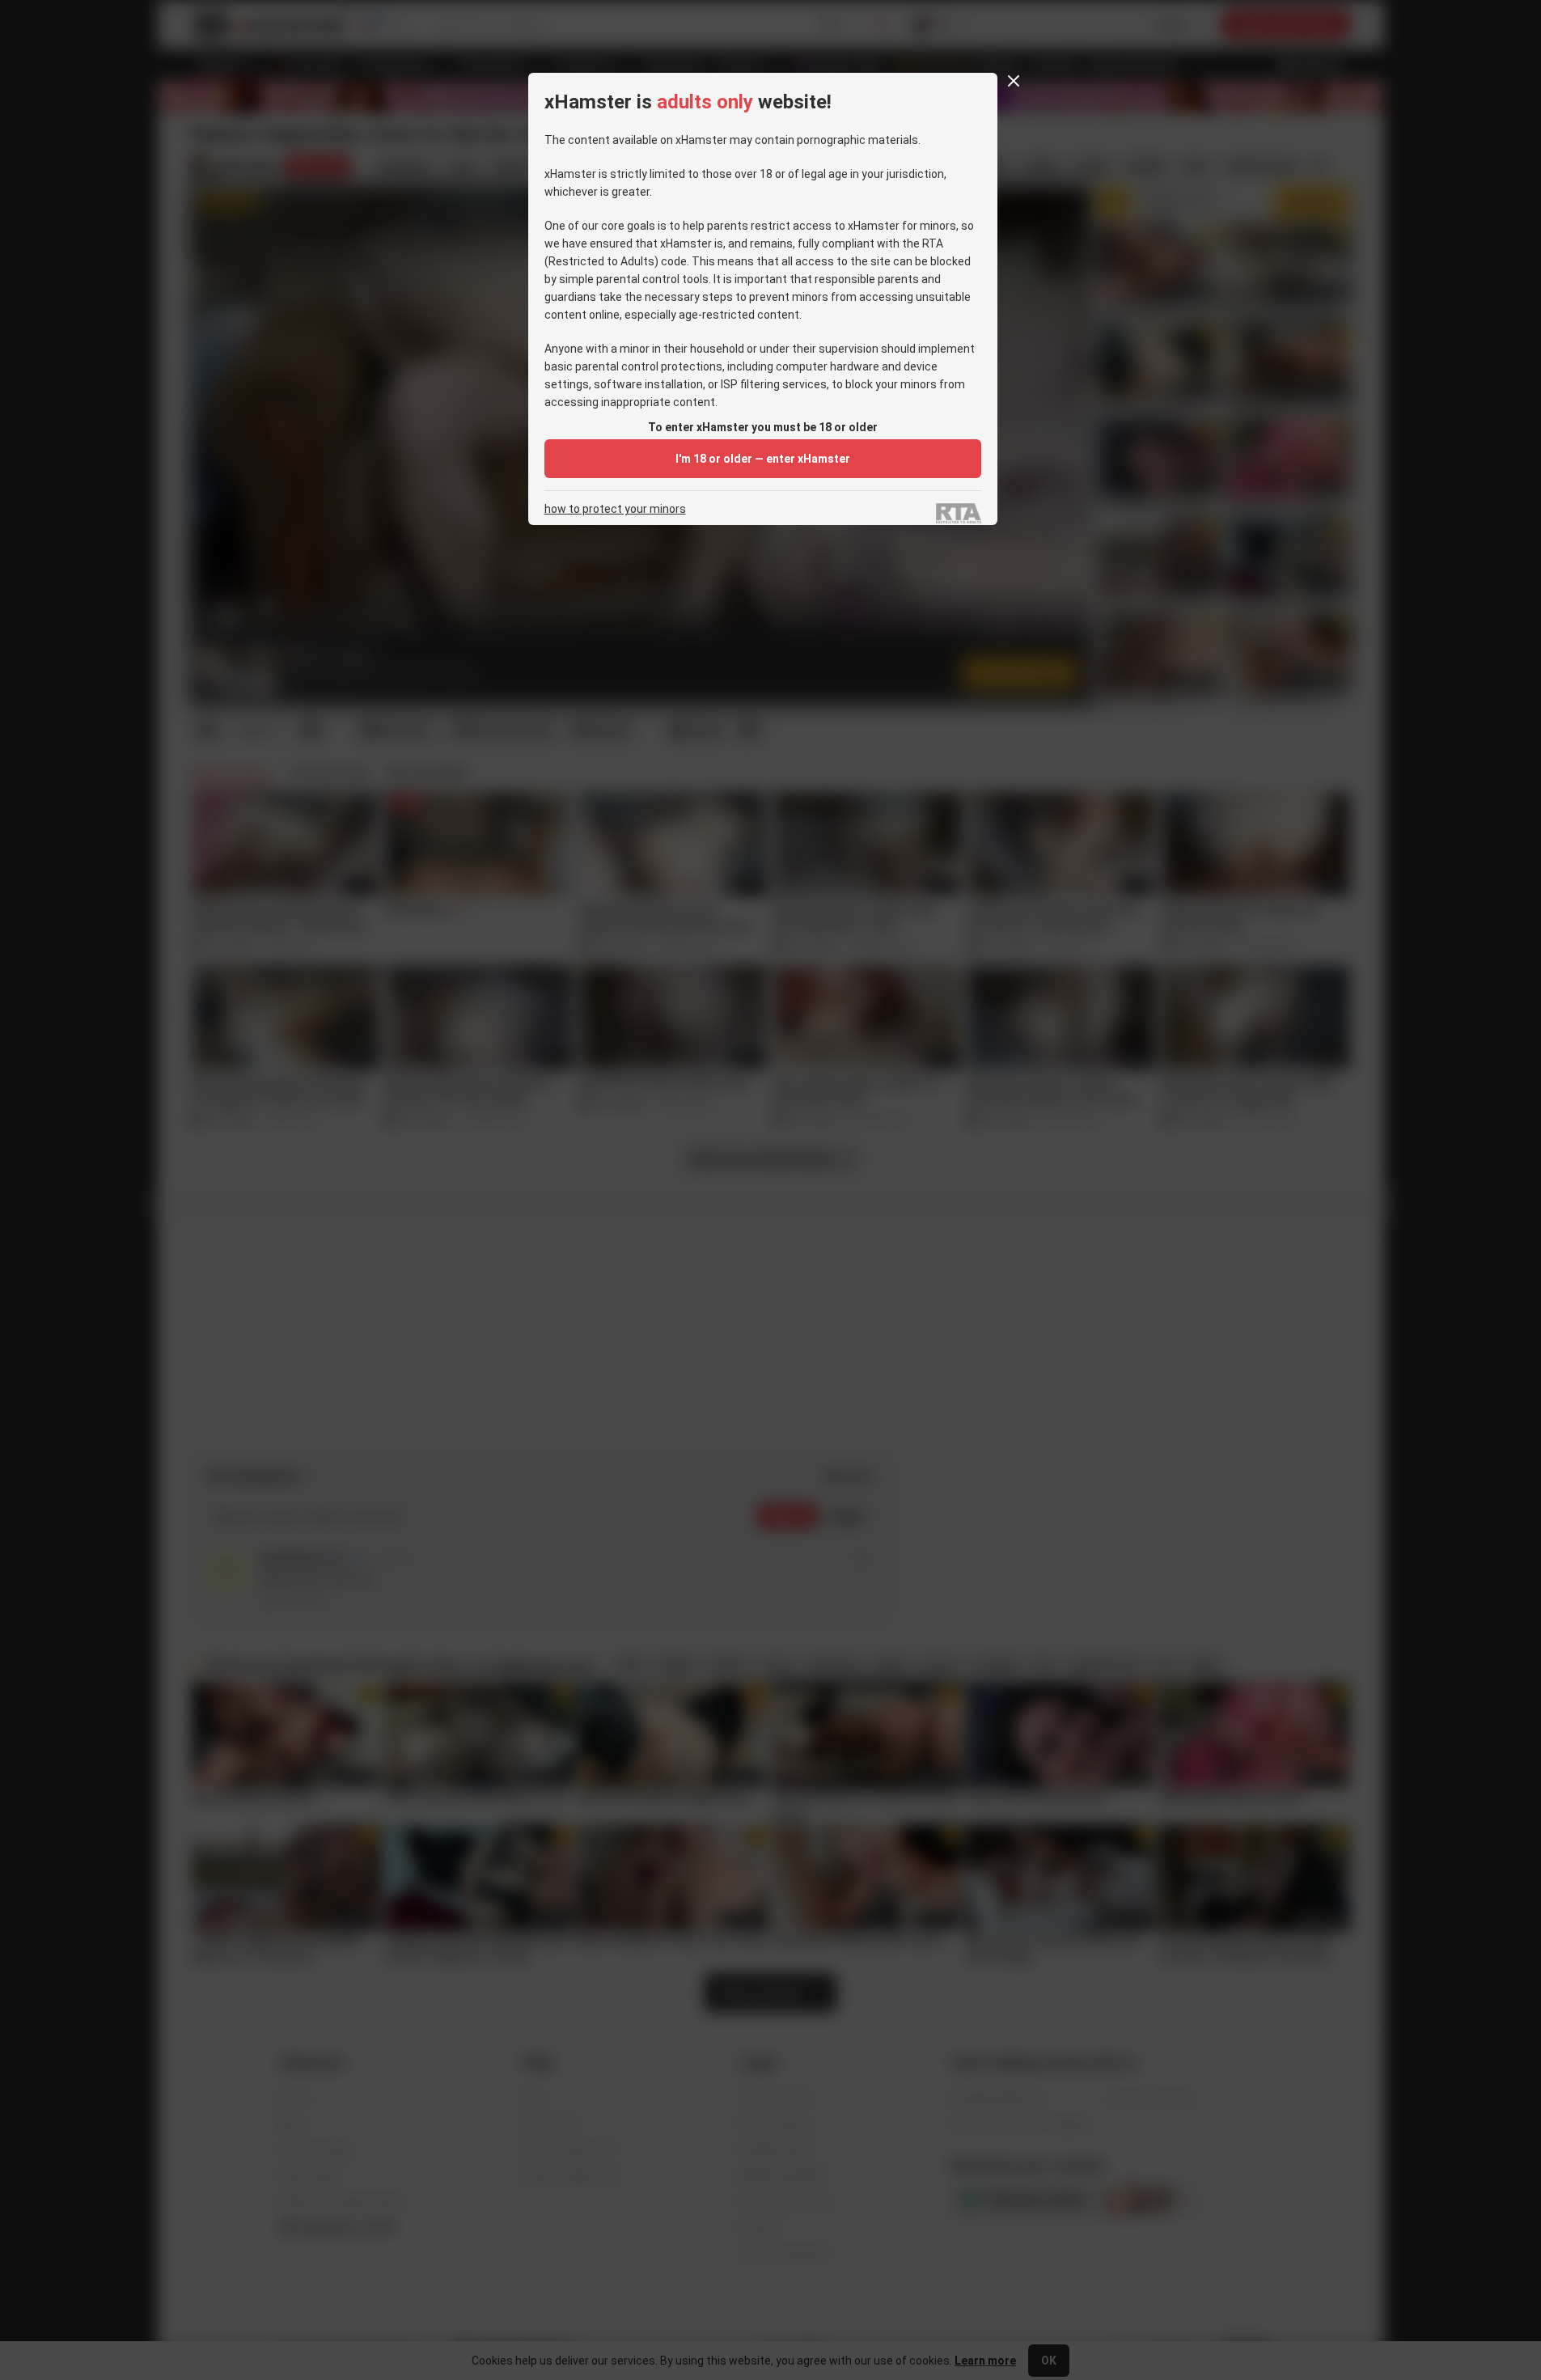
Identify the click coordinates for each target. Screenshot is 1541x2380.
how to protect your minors (615, 509)
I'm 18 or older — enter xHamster (763, 459)
